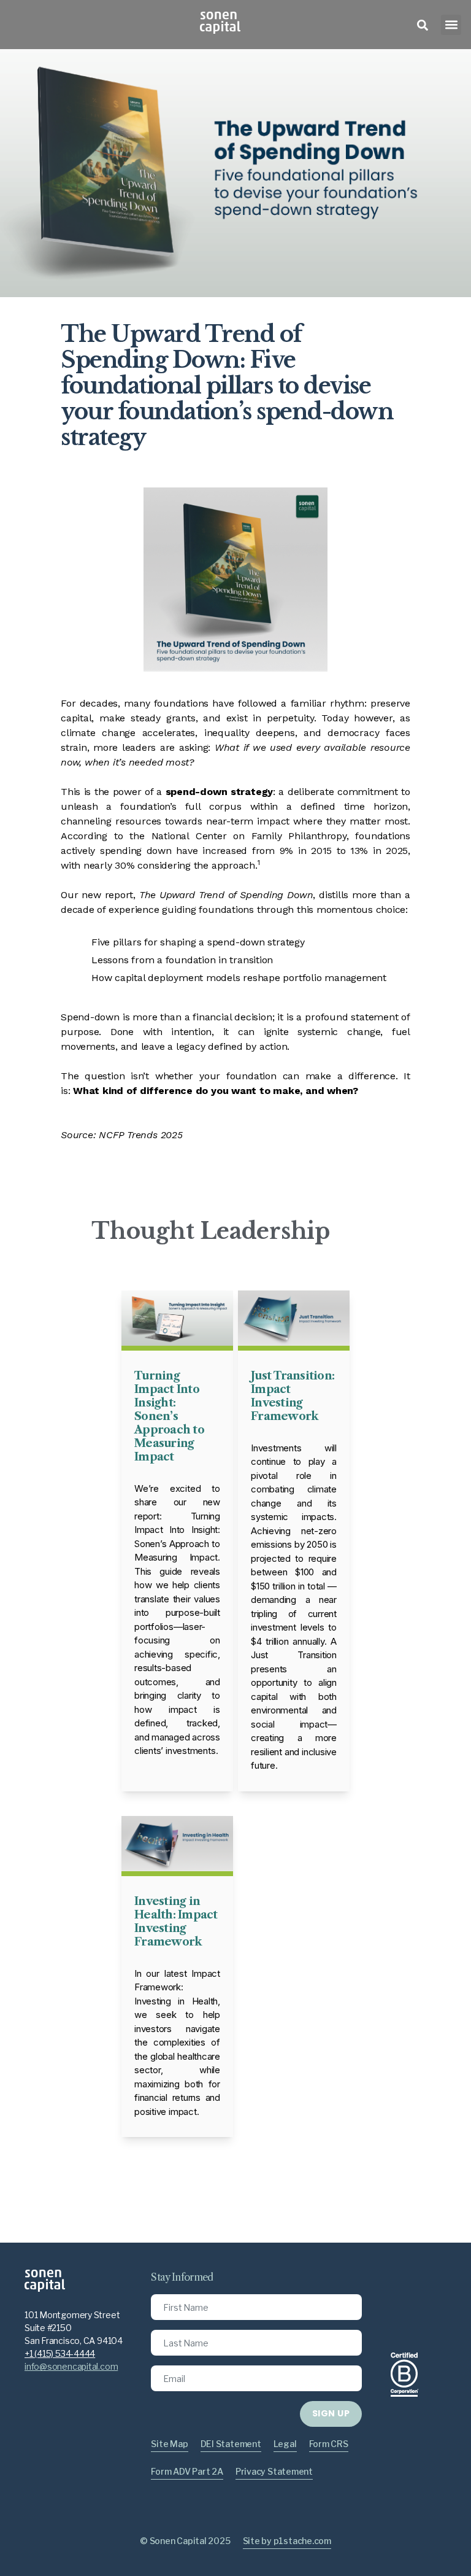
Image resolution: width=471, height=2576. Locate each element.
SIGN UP (331, 2413)
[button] (451, 25)
